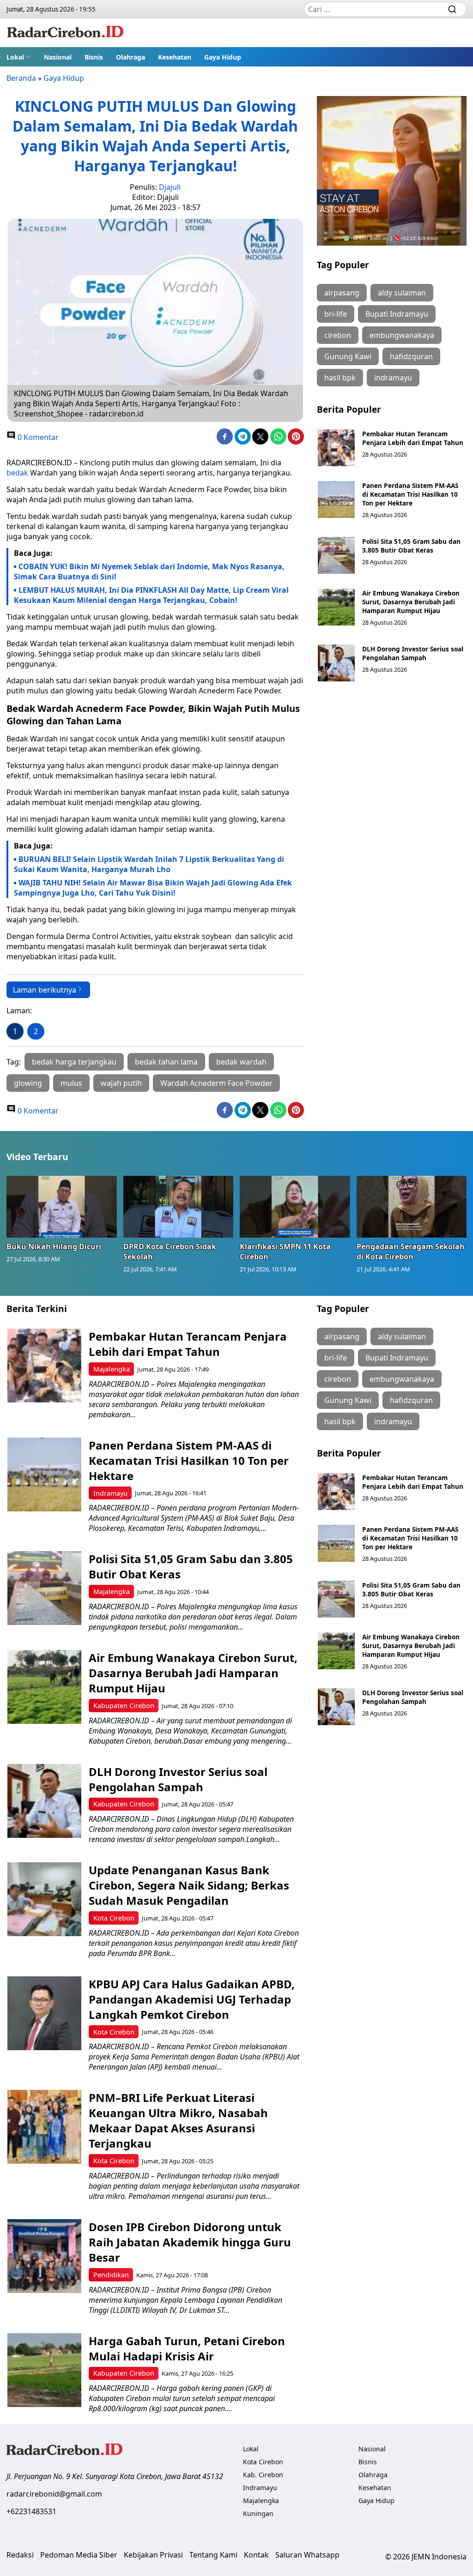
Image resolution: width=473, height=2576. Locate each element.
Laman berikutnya (45, 990)
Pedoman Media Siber (79, 2555)
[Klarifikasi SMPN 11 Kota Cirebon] (295, 1207)
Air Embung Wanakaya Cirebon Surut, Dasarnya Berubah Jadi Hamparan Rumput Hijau (411, 602)
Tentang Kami (213, 2555)
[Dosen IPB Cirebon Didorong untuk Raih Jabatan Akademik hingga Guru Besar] (44, 2256)
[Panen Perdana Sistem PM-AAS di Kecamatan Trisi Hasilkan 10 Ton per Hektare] (336, 500)
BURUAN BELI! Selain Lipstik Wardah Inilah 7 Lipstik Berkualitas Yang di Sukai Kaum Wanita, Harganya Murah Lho (149, 864)
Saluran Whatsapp (307, 2555)
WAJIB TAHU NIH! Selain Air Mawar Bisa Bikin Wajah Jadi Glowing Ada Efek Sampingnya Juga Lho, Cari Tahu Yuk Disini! (153, 888)
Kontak (256, 2555)
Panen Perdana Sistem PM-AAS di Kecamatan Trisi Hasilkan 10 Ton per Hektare (410, 494)
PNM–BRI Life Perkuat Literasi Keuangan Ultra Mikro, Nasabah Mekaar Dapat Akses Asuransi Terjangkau (178, 2120)
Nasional (58, 57)
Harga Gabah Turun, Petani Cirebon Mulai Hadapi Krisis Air (187, 2348)
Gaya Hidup (223, 57)
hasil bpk (340, 378)
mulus (71, 1083)
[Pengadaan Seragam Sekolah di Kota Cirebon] (412, 1207)
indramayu (393, 378)
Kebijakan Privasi (153, 2555)
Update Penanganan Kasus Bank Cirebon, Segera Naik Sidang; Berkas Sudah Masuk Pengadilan (189, 1885)
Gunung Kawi (348, 356)
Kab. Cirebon (263, 2475)
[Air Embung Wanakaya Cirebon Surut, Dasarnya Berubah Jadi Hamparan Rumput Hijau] (336, 607)
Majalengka (112, 1369)
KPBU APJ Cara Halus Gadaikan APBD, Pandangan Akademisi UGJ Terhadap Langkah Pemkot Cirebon (192, 1999)
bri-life (336, 314)
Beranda (21, 78)
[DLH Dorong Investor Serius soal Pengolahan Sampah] (336, 663)
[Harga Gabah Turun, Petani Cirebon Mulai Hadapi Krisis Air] (44, 2370)
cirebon (338, 335)
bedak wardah (241, 1062)
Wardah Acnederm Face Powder (216, 1083)
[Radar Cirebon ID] (65, 33)
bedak (17, 473)
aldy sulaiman (402, 293)
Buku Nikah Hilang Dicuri (54, 1246)
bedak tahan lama (166, 1062)
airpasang (342, 293)
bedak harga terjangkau (74, 1062)
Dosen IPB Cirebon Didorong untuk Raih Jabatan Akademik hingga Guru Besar (190, 2242)
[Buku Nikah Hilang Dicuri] (62, 1207)
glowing (28, 1083)
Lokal (15, 57)
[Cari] (452, 9)
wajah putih (121, 1083)
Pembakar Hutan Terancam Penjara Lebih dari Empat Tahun (413, 438)
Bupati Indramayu (397, 314)
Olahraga (130, 57)
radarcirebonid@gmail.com (54, 2494)
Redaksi (20, 2555)
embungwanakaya (402, 335)
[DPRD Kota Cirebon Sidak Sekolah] (179, 1207)
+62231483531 (31, 2511)
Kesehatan (175, 57)
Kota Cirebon (114, 1918)
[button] (19, 57)
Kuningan (258, 2513)
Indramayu (110, 1493)
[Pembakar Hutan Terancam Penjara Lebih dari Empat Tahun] (336, 448)
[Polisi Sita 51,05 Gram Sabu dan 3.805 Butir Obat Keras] (336, 555)
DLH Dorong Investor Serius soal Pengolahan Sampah (413, 653)
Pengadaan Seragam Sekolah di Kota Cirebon (411, 1252)
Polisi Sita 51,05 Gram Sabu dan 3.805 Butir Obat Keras (411, 546)
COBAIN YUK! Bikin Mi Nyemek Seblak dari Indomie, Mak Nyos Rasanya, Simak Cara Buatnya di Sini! (149, 572)
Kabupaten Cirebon (124, 1706)
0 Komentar (37, 437)
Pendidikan (111, 2275)
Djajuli (170, 187)
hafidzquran (411, 356)
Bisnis (94, 57)
